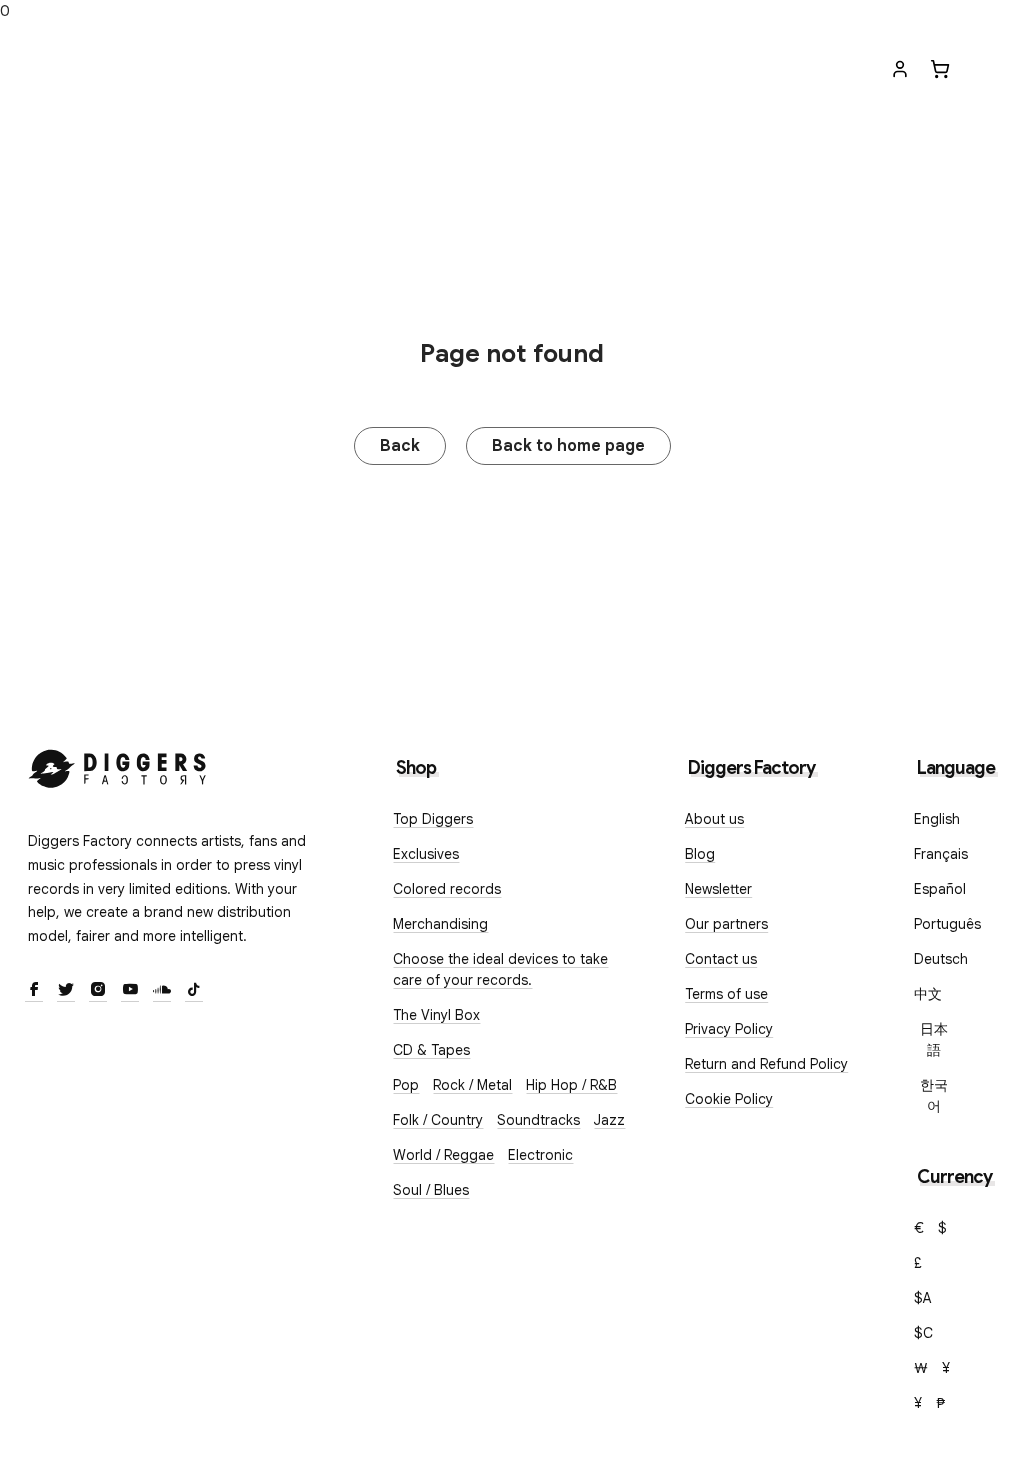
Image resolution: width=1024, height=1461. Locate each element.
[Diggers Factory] (118, 764)
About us (714, 819)
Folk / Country (438, 1120)
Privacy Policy (729, 1029)
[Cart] (940, 69)
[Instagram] (98, 991)
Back (400, 446)
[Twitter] (66, 991)
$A (923, 1298)
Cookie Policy (729, 1099)
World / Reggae (443, 1155)
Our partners (726, 924)
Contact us (721, 959)
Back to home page (568, 446)
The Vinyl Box (436, 1015)
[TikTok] (194, 991)
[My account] (900, 69)
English (937, 819)
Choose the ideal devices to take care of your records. (500, 969)
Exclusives (426, 854)
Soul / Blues (431, 1190)
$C (923, 1333)
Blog (700, 854)
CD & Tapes (431, 1050)
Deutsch (941, 959)
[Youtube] (130, 991)
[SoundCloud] (162, 991)
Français (941, 854)
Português (947, 924)
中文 (928, 994)
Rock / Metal (472, 1085)
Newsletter (718, 889)
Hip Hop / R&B (571, 1085)
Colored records (447, 889)
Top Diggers (433, 819)
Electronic (540, 1155)
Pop (406, 1085)
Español (940, 889)
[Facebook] (34, 991)
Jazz (609, 1120)
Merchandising (440, 924)
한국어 (934, 1095)
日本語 (934, 1039)
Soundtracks (538, 1120)
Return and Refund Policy (766, 1064)
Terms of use (726, 994)
